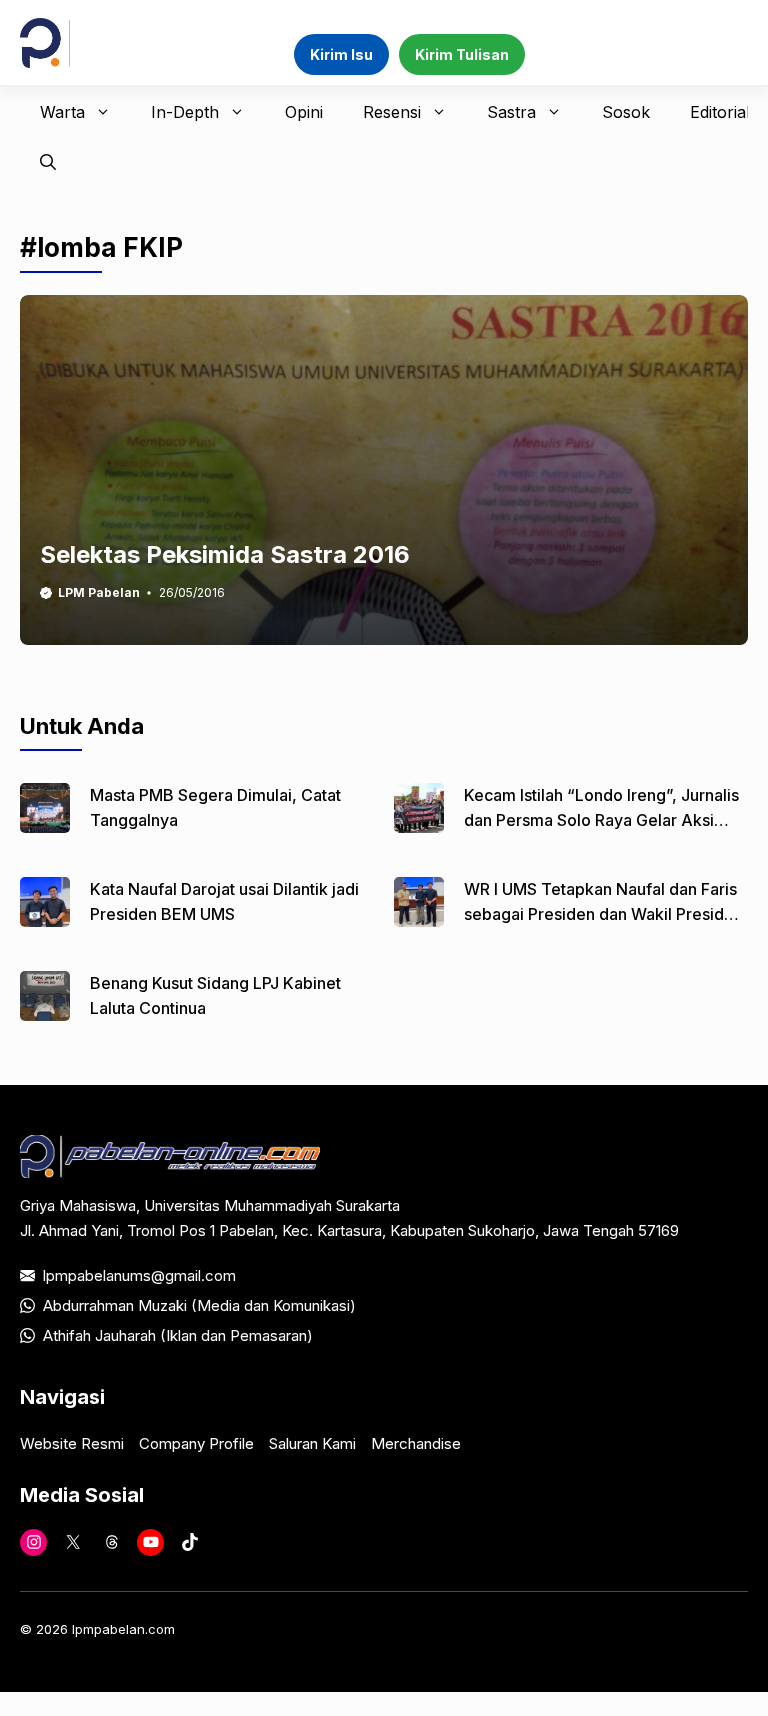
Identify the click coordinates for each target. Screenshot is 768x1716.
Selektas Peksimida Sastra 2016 (225, 554)
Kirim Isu (341, 54)
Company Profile (196, 1443)
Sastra (511, 112)
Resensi (392, 112)
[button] (48, 162)
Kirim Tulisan (462, 54)
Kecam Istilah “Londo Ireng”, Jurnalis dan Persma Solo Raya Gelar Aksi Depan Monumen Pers (601, 820)
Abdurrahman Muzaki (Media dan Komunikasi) (199, 1305)
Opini (304, 112)
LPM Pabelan (99, 592)
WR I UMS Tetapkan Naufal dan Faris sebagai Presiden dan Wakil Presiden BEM (603, 914)
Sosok (626, 112)
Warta (62, 112)
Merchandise (416, 1443)
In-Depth (185, 112)
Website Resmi (72, 1443)
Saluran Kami (312, 1443)
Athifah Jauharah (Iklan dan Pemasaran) (178, 1335)
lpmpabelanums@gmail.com (139, 1275)
